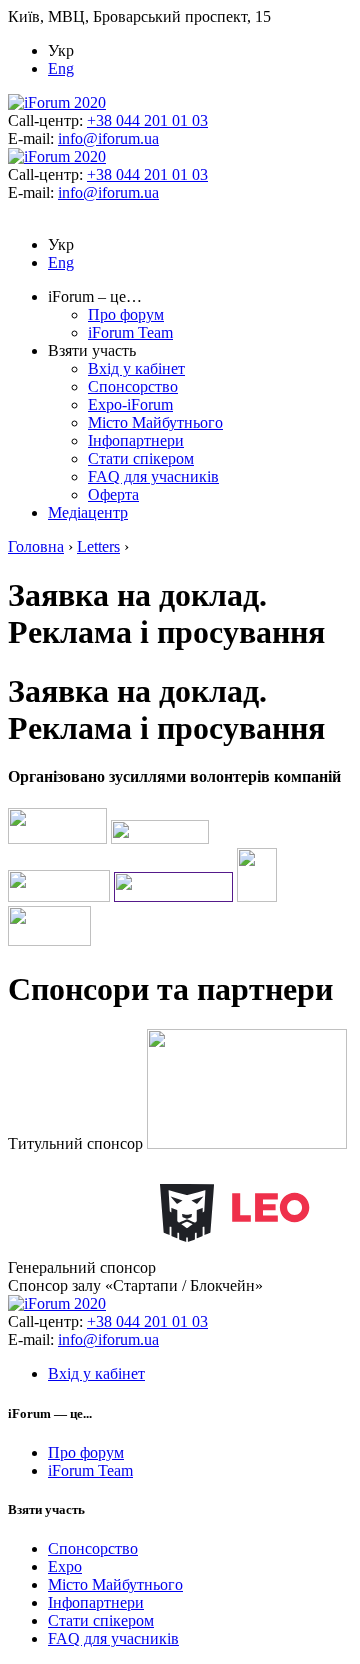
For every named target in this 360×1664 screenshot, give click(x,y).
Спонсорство (133, 386)
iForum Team (130, 332)
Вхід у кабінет (136, 368)
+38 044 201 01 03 (147, 120)
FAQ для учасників (153, 476)
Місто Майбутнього (155, 422)
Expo (65, 1566)
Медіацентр (88, 512)
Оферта (113, 494)
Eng (61, 68)
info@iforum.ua (108, 138)
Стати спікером (141, 458)
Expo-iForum (130, 404)
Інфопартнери (136, 440)
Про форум (126, 314)
